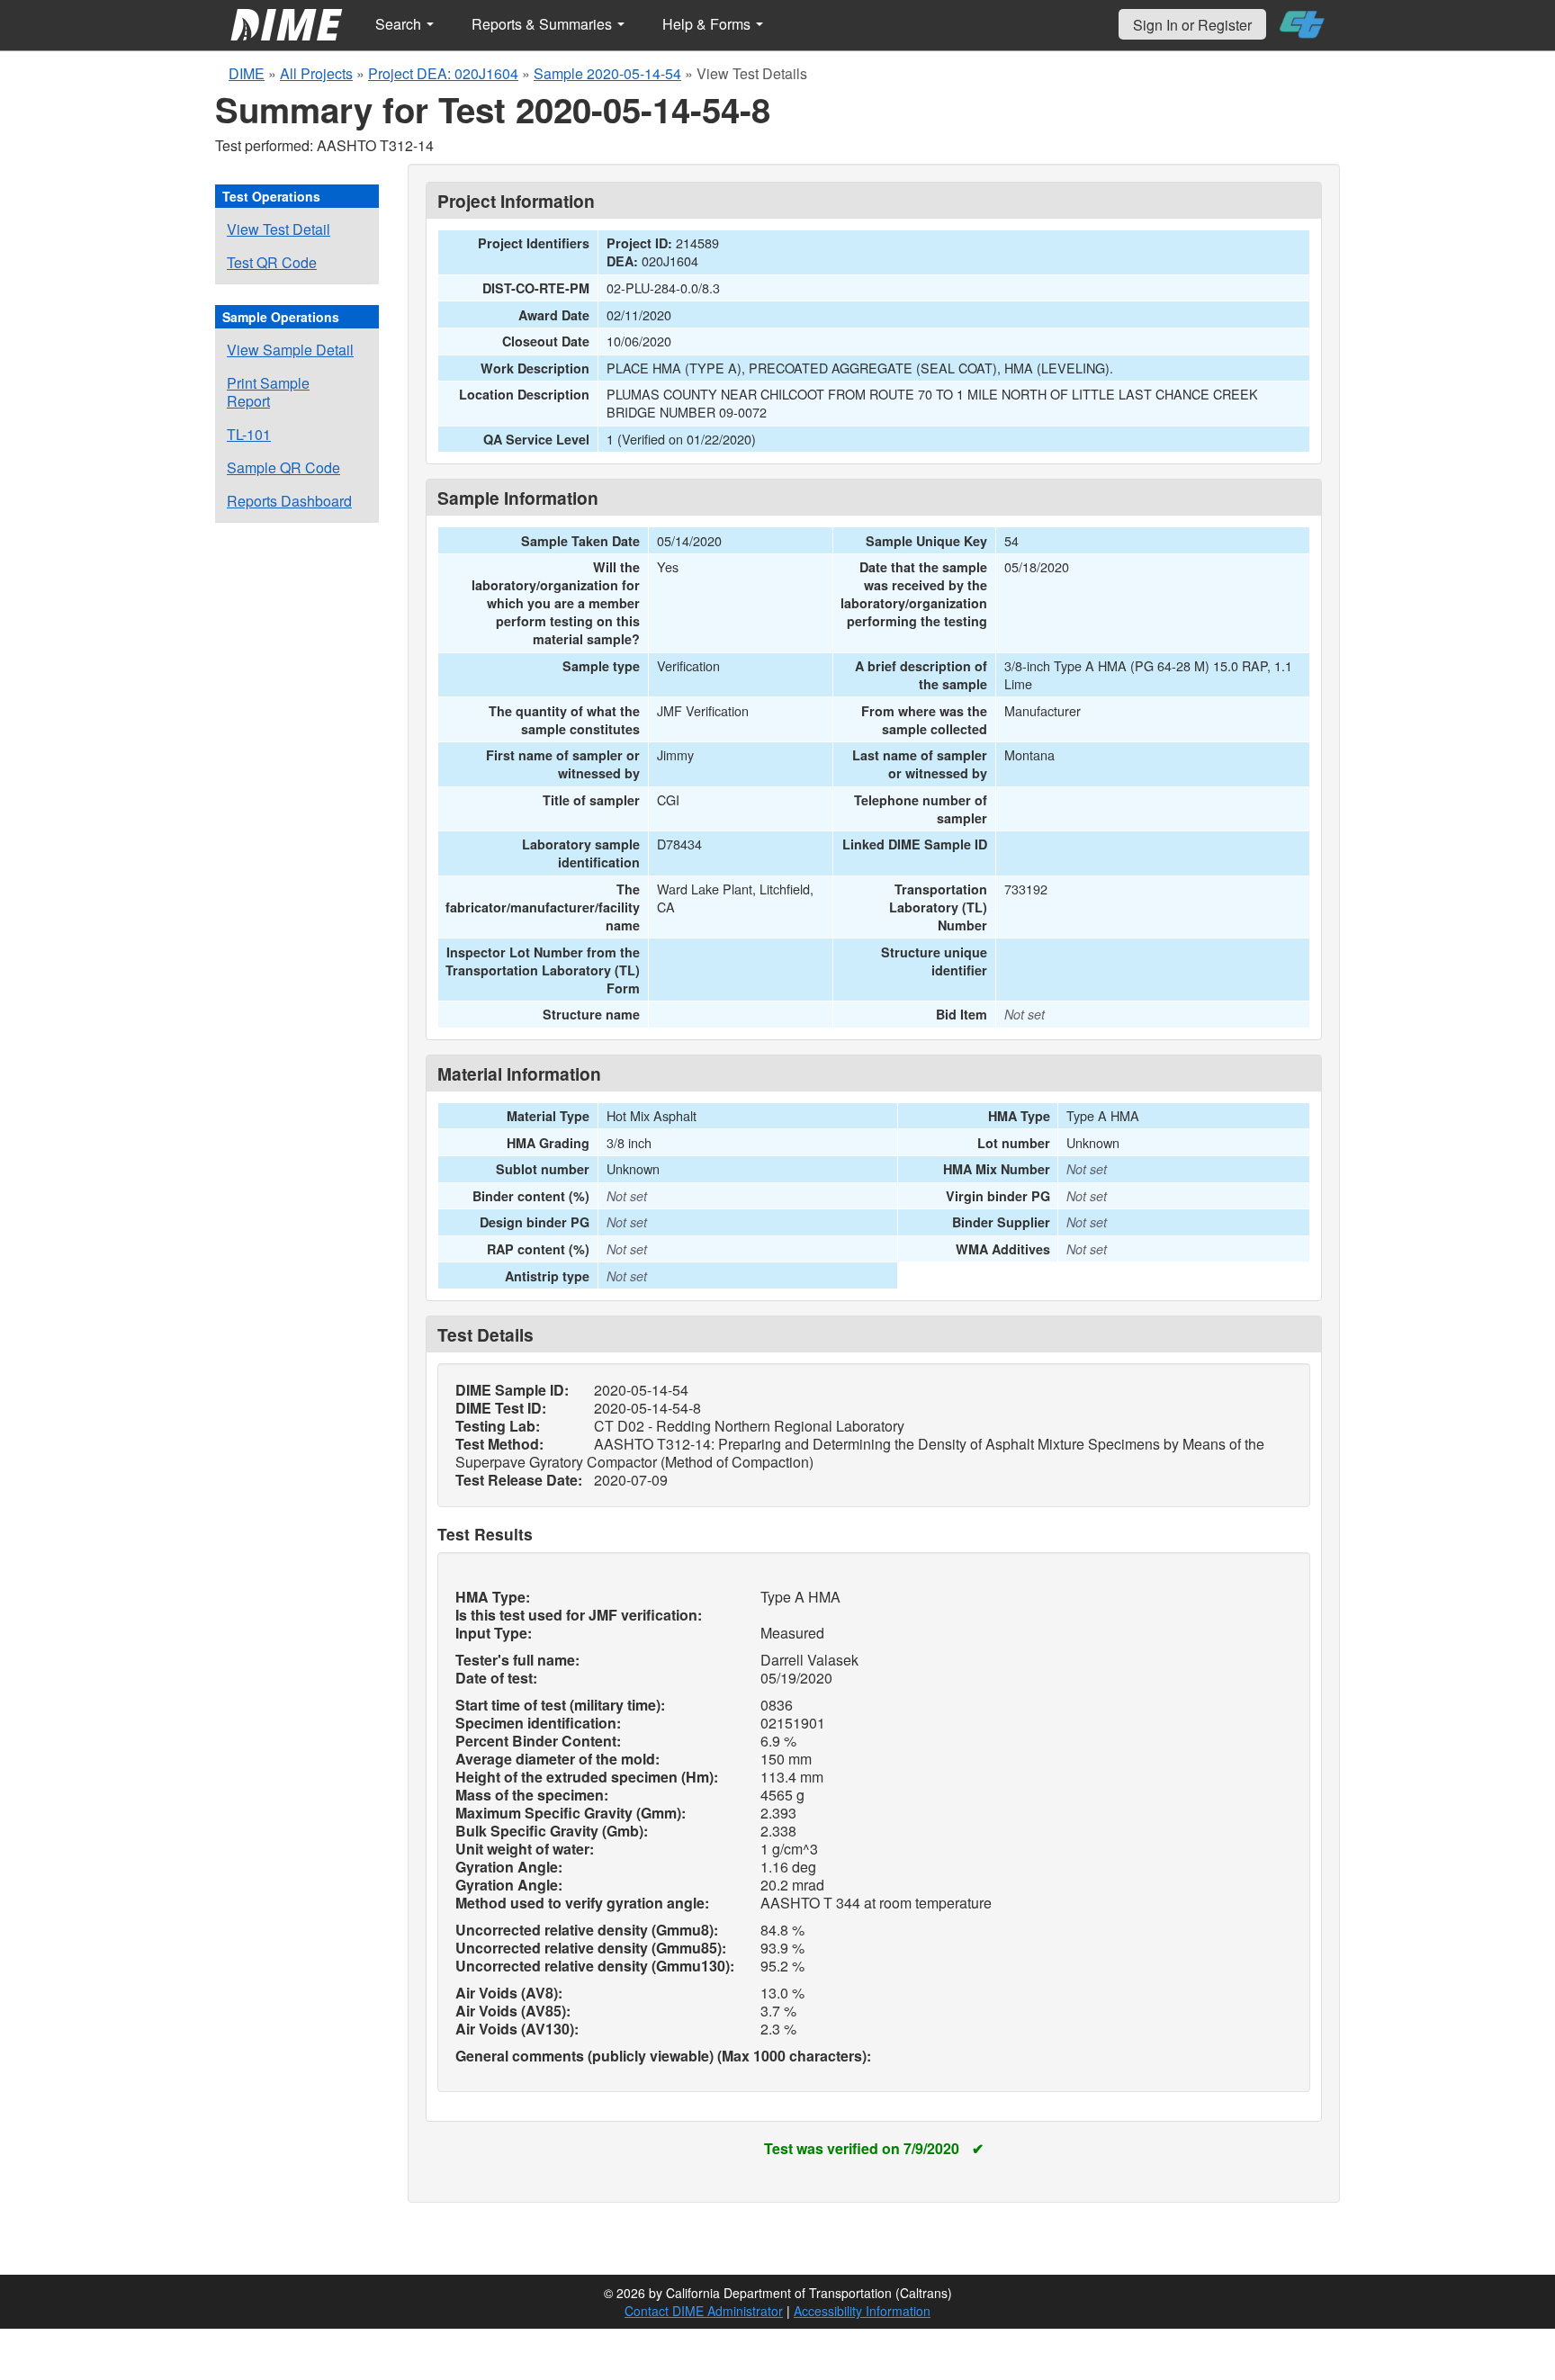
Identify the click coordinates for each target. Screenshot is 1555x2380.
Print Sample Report (268, 392)
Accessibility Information (862, 2311)
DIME (247, 73)
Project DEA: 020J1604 (443, 73)
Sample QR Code (283, 467)
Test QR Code (272, 262)
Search (400, 24)
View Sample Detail (290, 350)
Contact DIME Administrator (704, 2311)
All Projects (316, 73)
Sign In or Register (1192, 25)
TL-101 (249, 434)
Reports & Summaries (544, 24)
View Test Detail (279, 229)
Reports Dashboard (289, 501)
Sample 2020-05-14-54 (607, 73)
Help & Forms (708, 24)
